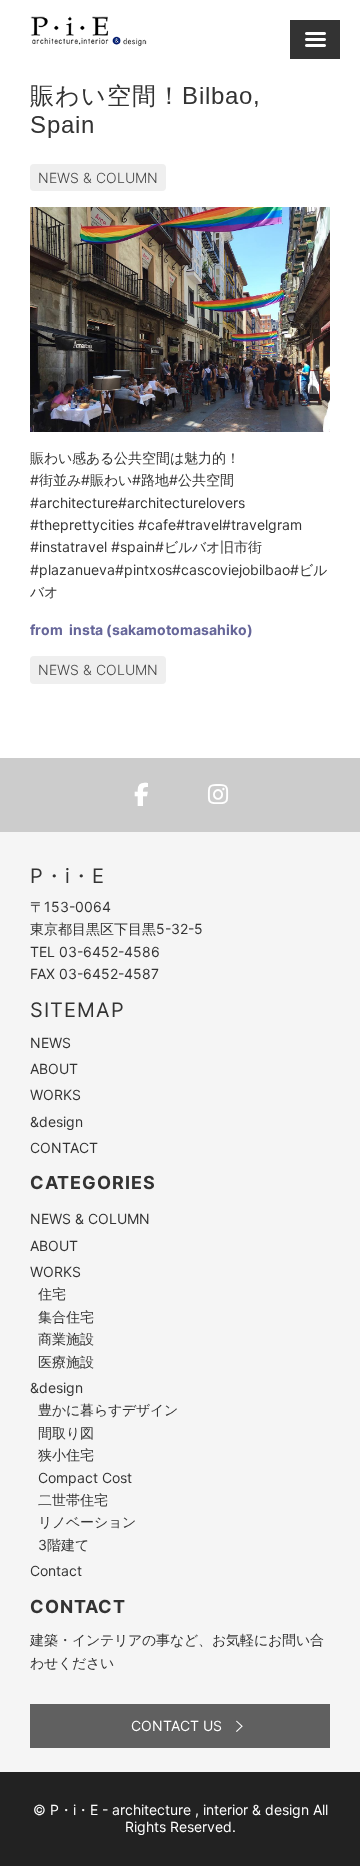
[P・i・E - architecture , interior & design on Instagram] (218, 795)
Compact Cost (85, 1477)
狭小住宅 (66, 1454)
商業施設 (66, 1338)
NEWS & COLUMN (98, 177)
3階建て (63, 1544)
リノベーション (87, 1521)
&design (56, 1121)
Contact (56, 1570)
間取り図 (66, 1432)
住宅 (52, 1293)
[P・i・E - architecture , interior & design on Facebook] (142, 795)
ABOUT (54, 1068)
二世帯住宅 (73, 1499)
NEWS (50, 1042)
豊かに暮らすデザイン (108, 1409)
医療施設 (66, 1361)
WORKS (55, 1094)
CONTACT (64, 1147)
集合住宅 (66, 1316)
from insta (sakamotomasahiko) (141, 629)
